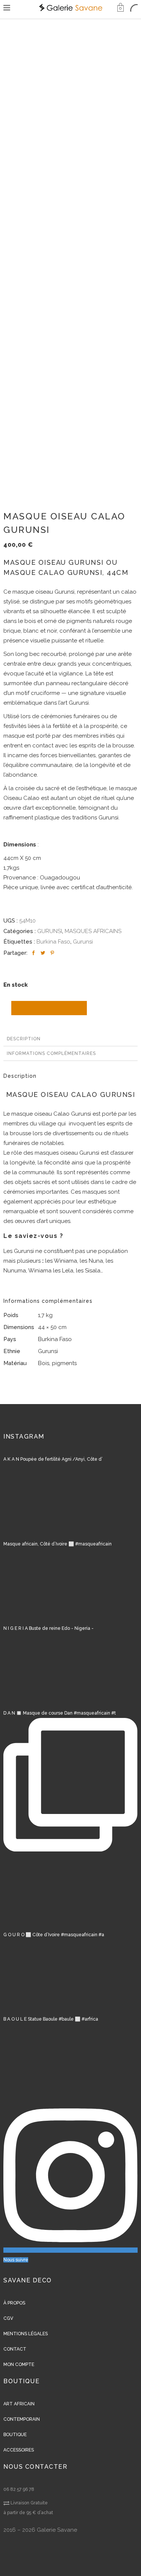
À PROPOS (14, 2303)
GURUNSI (50, 931)
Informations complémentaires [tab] (51, 1053)
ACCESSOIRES (19, 2450)
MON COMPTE (19, 2364)
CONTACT (15, 2349)
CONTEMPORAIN (22, 2419)
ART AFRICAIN (19, 2404)
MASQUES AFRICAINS (93, 931)
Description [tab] (24, 1039)
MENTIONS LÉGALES (26, 2334)
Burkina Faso (53, 942)
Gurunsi (83, 942)
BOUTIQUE (15, 2435)
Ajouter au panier (49, 1008)
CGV (8, 2318)
